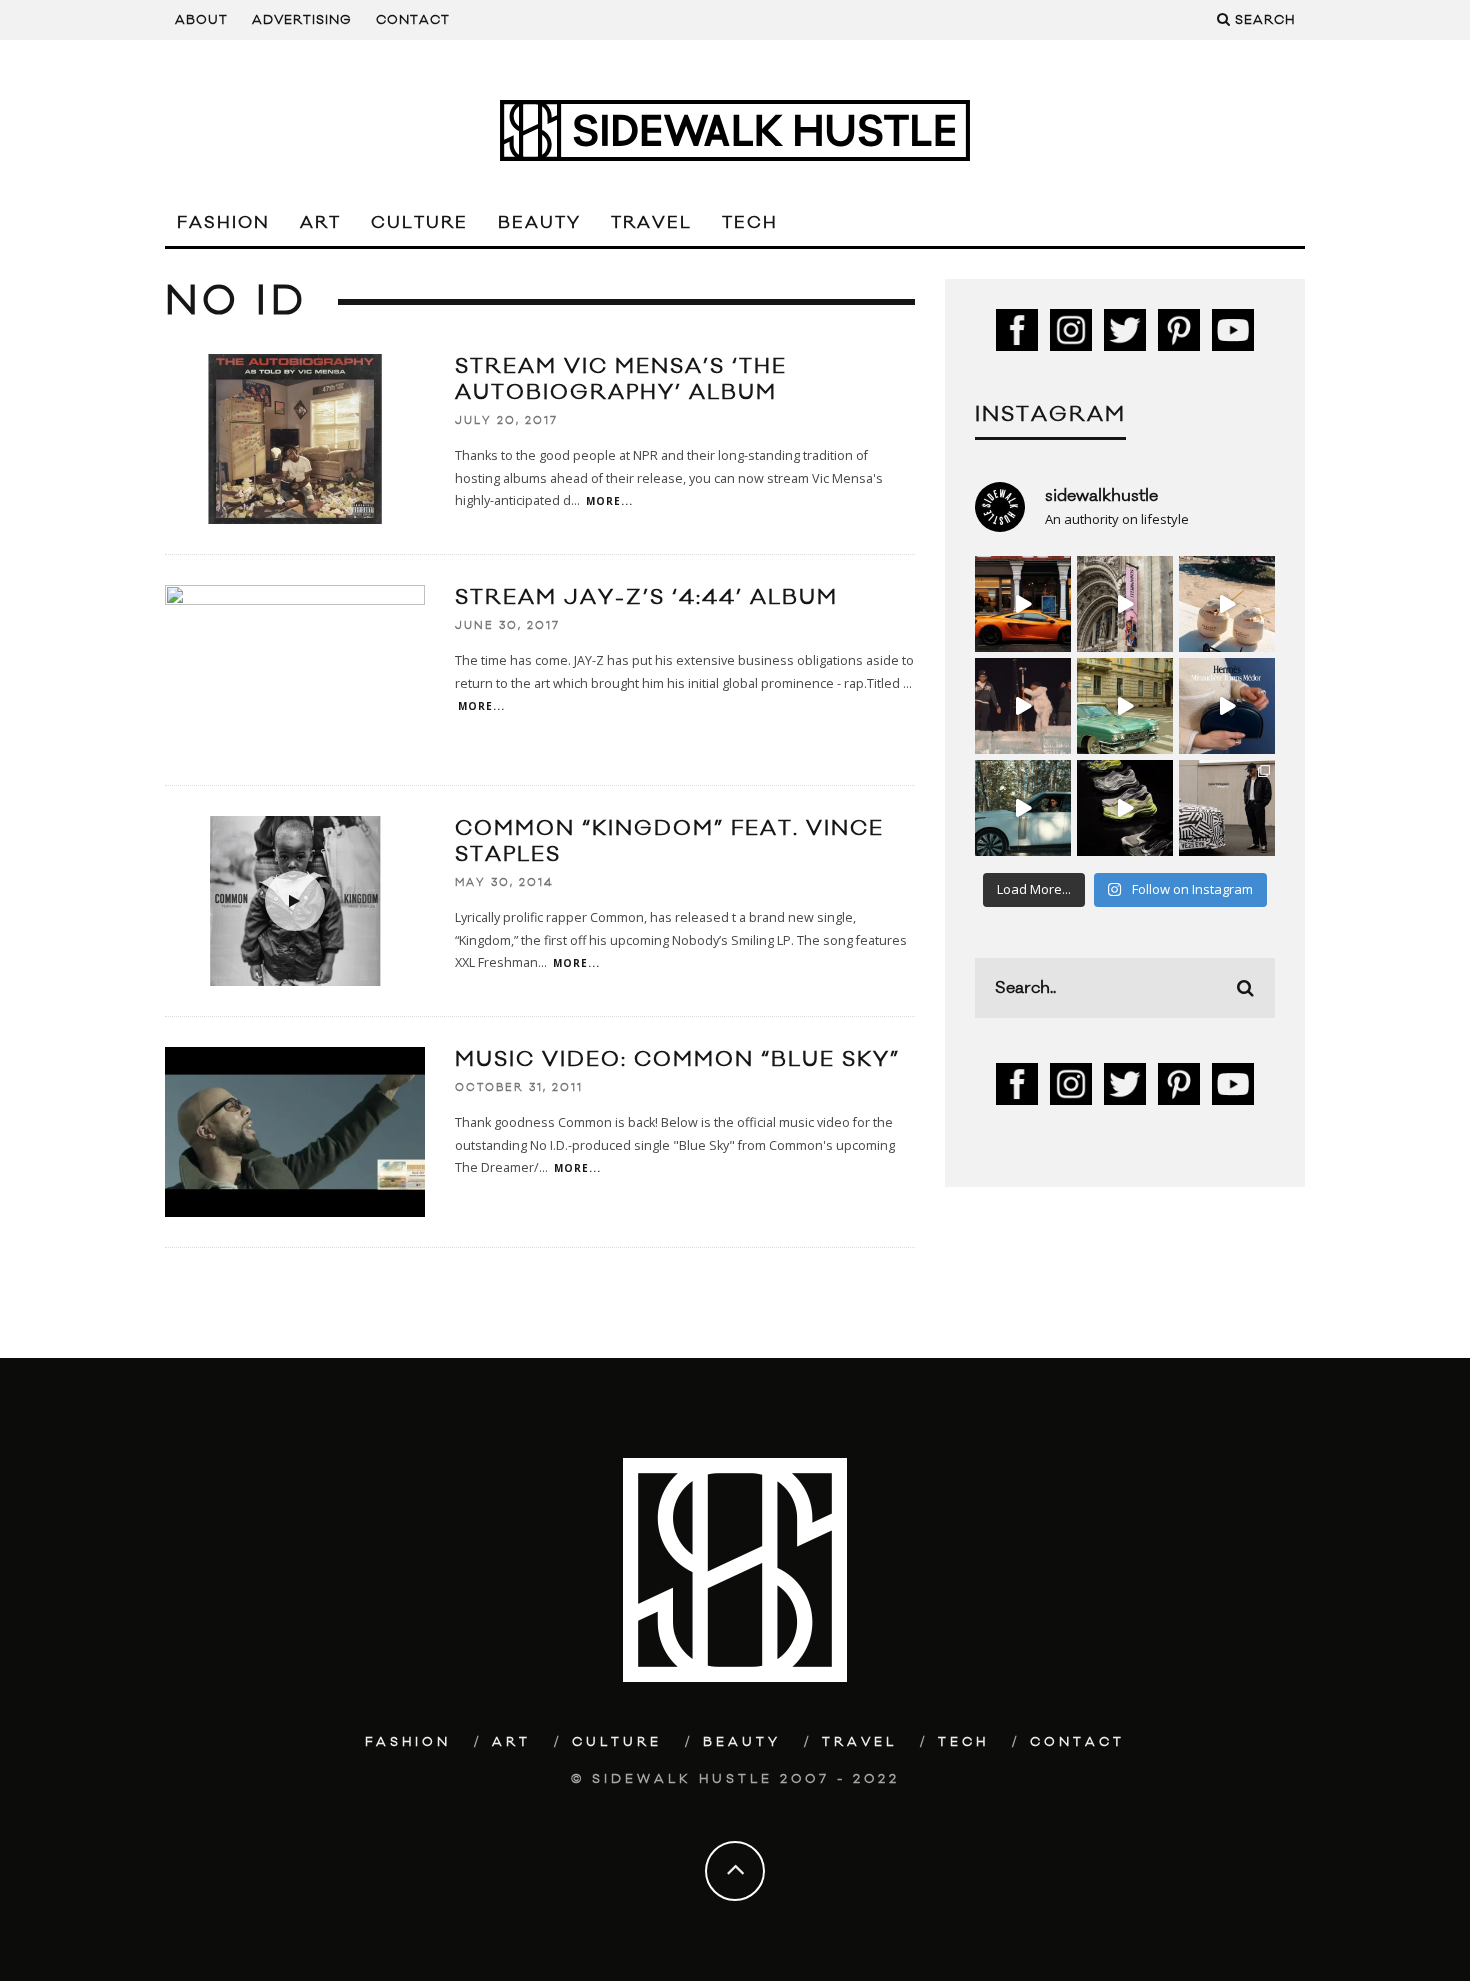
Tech (750, 223)
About (201, 20)
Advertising (302, 20)
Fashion (223, 223)
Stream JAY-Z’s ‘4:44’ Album (646, 597)
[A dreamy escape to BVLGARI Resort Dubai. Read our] (1227, 604)
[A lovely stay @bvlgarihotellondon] (1023, 604)
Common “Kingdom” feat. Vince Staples (669, 841)
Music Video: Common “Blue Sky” (677, 1059)
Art (320, 223)
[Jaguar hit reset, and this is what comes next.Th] (1227, 808)
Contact (413, 20)
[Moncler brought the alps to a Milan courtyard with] (1125, 706)
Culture (419, 223)
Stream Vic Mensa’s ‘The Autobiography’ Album (621, 379)
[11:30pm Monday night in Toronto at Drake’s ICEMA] (1023, 706)
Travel (651, 223)
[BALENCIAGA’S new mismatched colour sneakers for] (1125, 808)
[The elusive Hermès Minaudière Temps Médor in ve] (1227, 706)
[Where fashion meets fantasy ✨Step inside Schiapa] (1125, 604)
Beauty (539, 223)
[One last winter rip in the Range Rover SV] (1023, 808)
